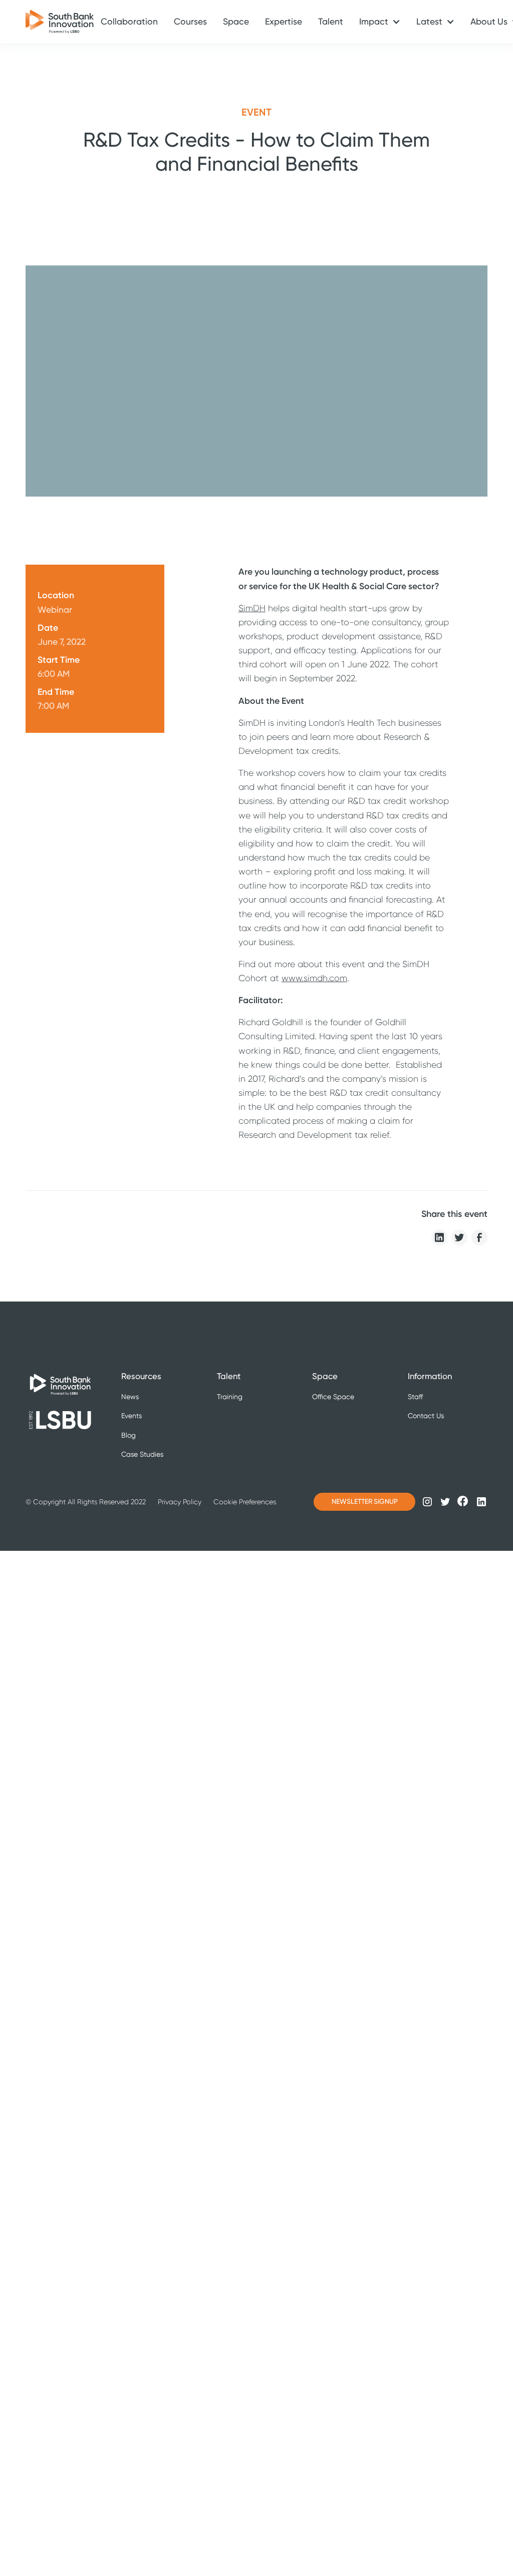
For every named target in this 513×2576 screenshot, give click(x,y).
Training (230, 1397)
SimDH (252, 608)
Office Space (333, 1397)
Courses (190, 22)
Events (132, 1416)
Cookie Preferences (245, 1502)
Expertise (284, 22)
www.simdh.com (314, 978)
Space (236, 22)
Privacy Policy (180, 1502)
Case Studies (142, 1454)
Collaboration (129, 22)
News (130, 1397)
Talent (331, 22)
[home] (53, 22)
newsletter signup (365, 1501)
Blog (129, 1435)
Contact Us (426, 1416)
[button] (380, 22)
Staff (415, 1397)
